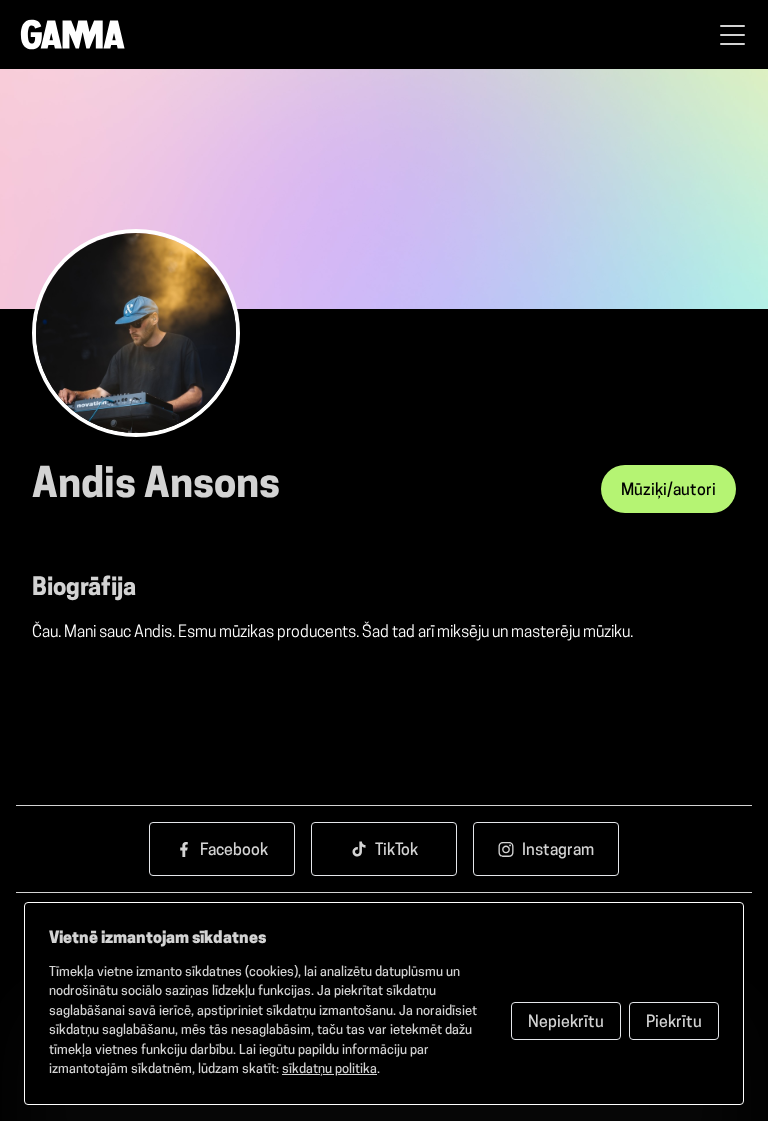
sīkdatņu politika (329, 1069)
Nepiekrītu (566, 1023)
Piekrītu (674, 1023)
